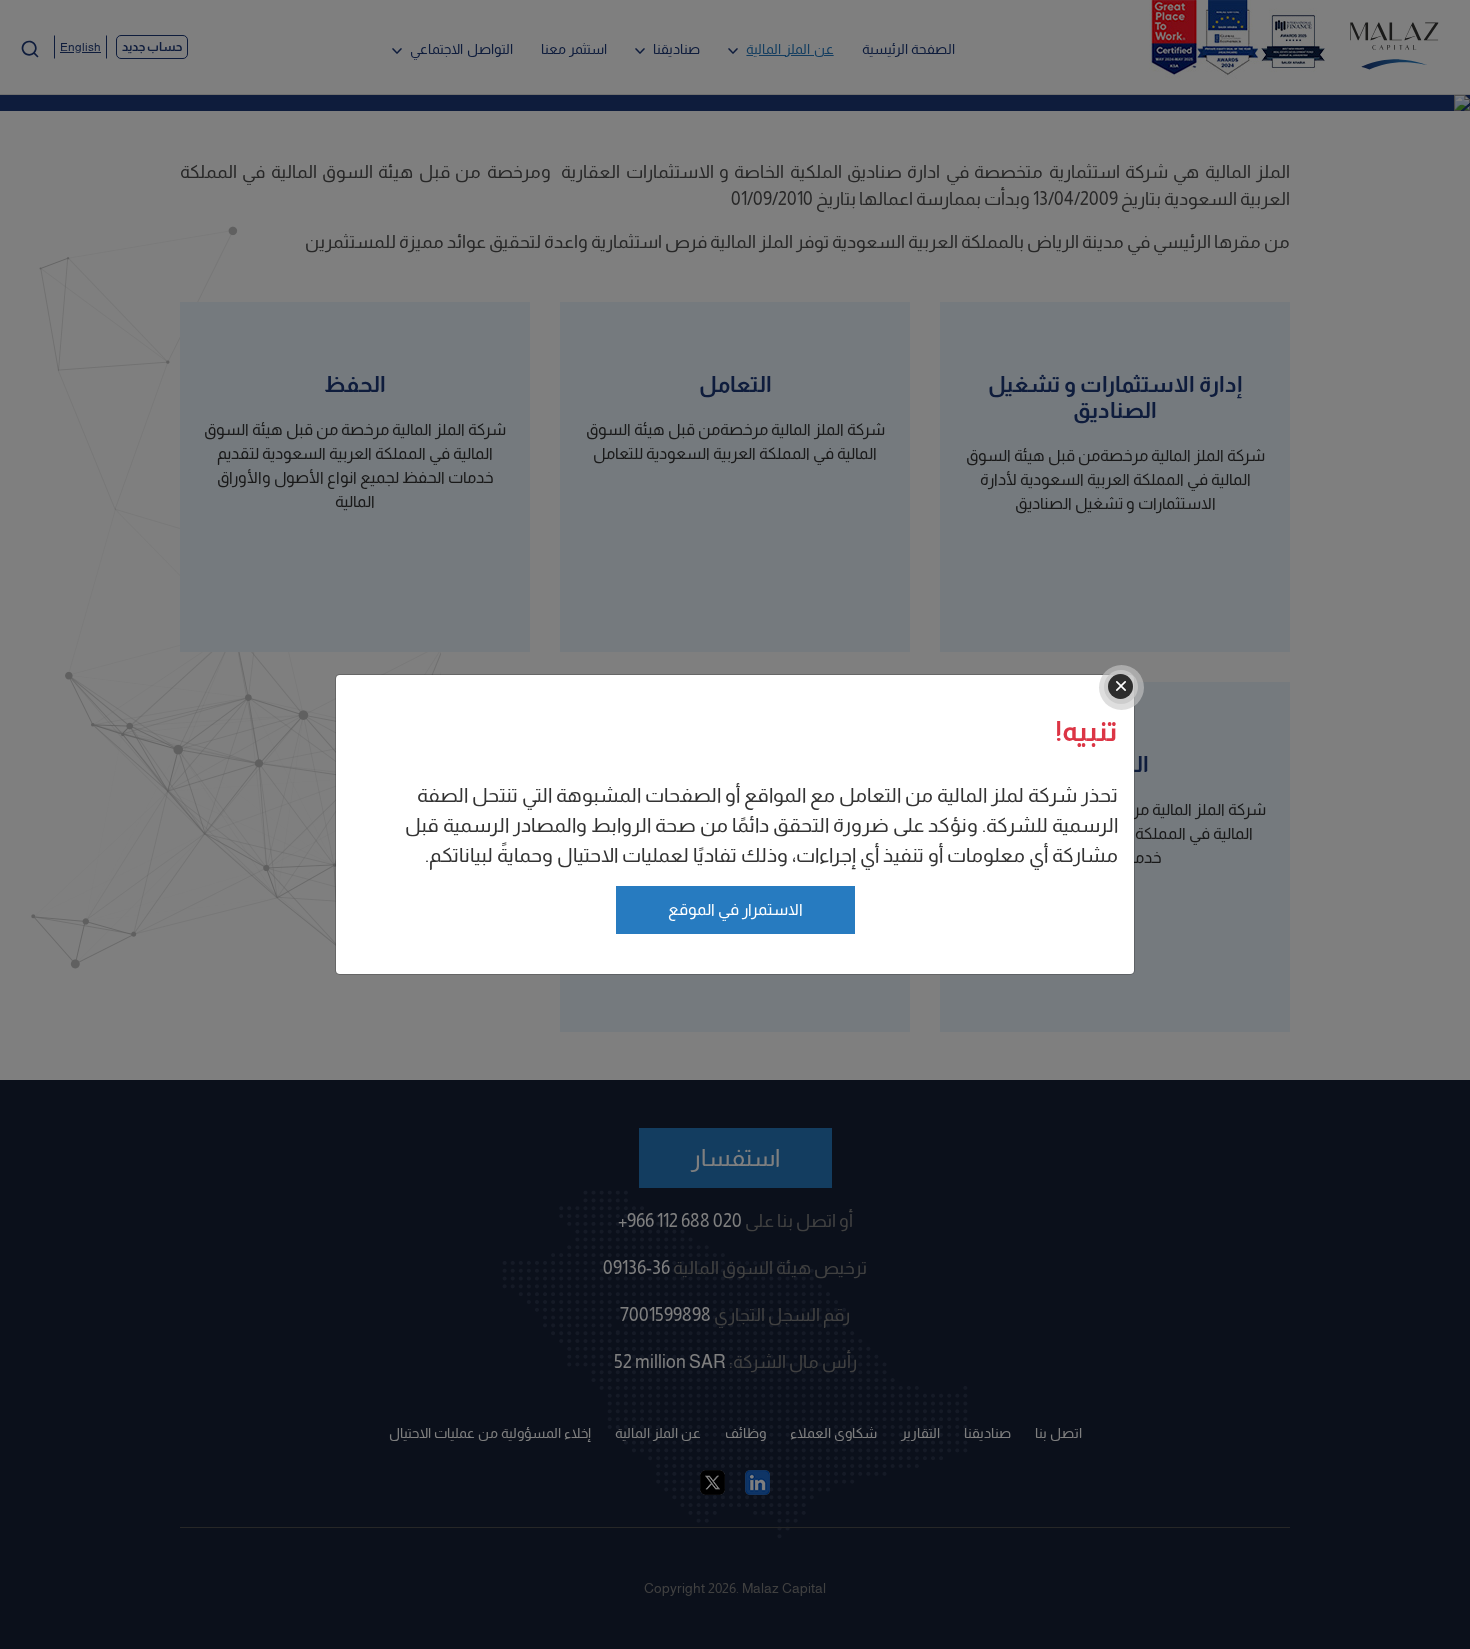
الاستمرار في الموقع (735, 909)
